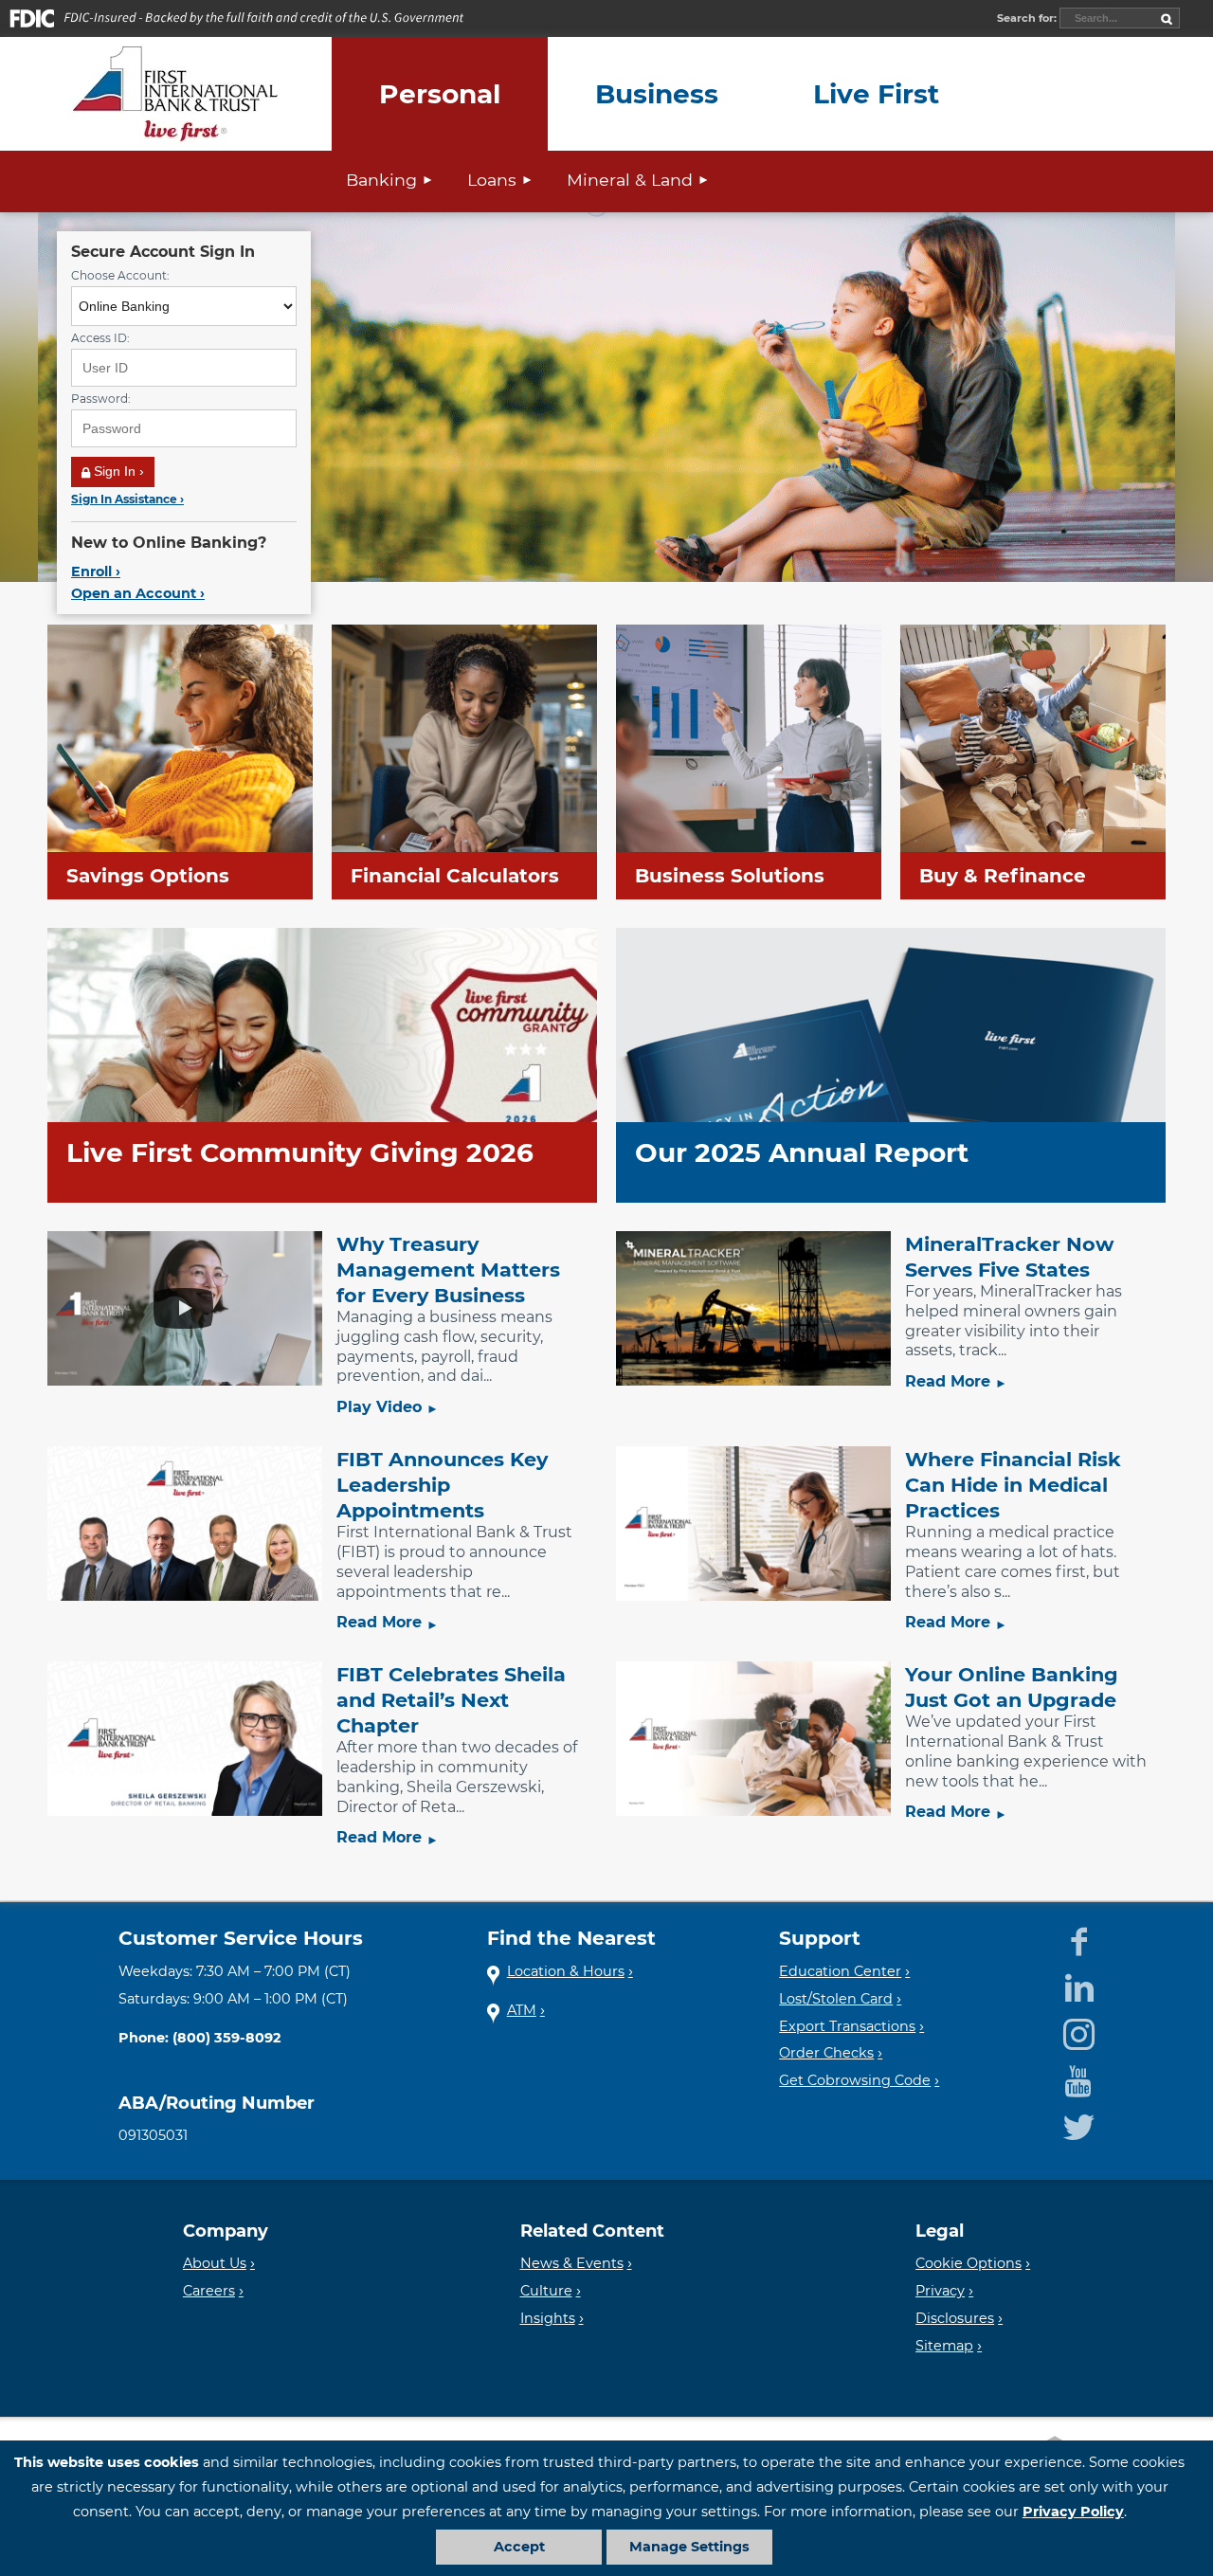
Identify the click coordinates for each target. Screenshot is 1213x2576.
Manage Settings (689, 2547)
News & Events (572, 2263)
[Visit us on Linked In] (1079, 1985)
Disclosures (955, 2318)
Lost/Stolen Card (836, 1999)
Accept (519, 2547)
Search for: (1028, 18)
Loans (492, 180)
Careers (209, 2291)
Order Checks (826, 2053)
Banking (381, 180)
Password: (101, 399)
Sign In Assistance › (127, 499)
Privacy (940, 2291)
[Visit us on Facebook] (1079, 1938)
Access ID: (100, 338)
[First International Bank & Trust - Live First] (175, 94)
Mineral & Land (630, 180)
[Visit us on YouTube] (1078, 2077)
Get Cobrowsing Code (855, 2080)
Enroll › (96, 571)
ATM (522, 2010)
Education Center (840, 1971)
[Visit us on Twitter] (1079, 2124)
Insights (548, 2318)
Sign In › (117, 471)
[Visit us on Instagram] (1079, 2031)
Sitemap (944, 2346)
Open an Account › (138, 593)
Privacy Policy (1073, 2512)
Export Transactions (847, 2026)
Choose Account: (120, 275)
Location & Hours (566, 1971)
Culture (546, 2291)
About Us (215, 2263)
